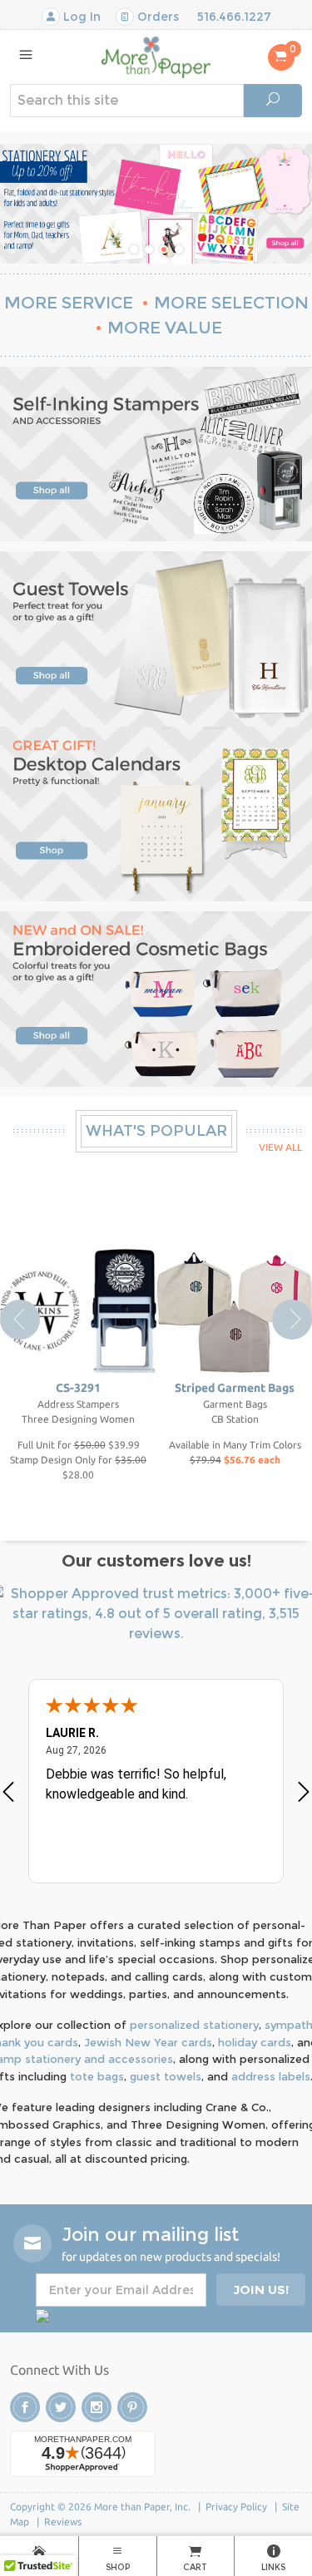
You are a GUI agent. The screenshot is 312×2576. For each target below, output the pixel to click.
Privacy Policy (236, 2507)
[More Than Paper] (156, 56)
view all (280, 1147)
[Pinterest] (132, 2407)
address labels (271, 2076)
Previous (20, 1320)
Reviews (63, 2522)
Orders (156, 17)
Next (292, 1320)
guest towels (166, 2076)
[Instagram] (97, 2407)
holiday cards (255, 2042)
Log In (80, 17)
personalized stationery (194, 2025)
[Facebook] (25, 2407)
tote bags (97, 2076)
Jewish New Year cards (148, 2042)
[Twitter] (61, 2407)
